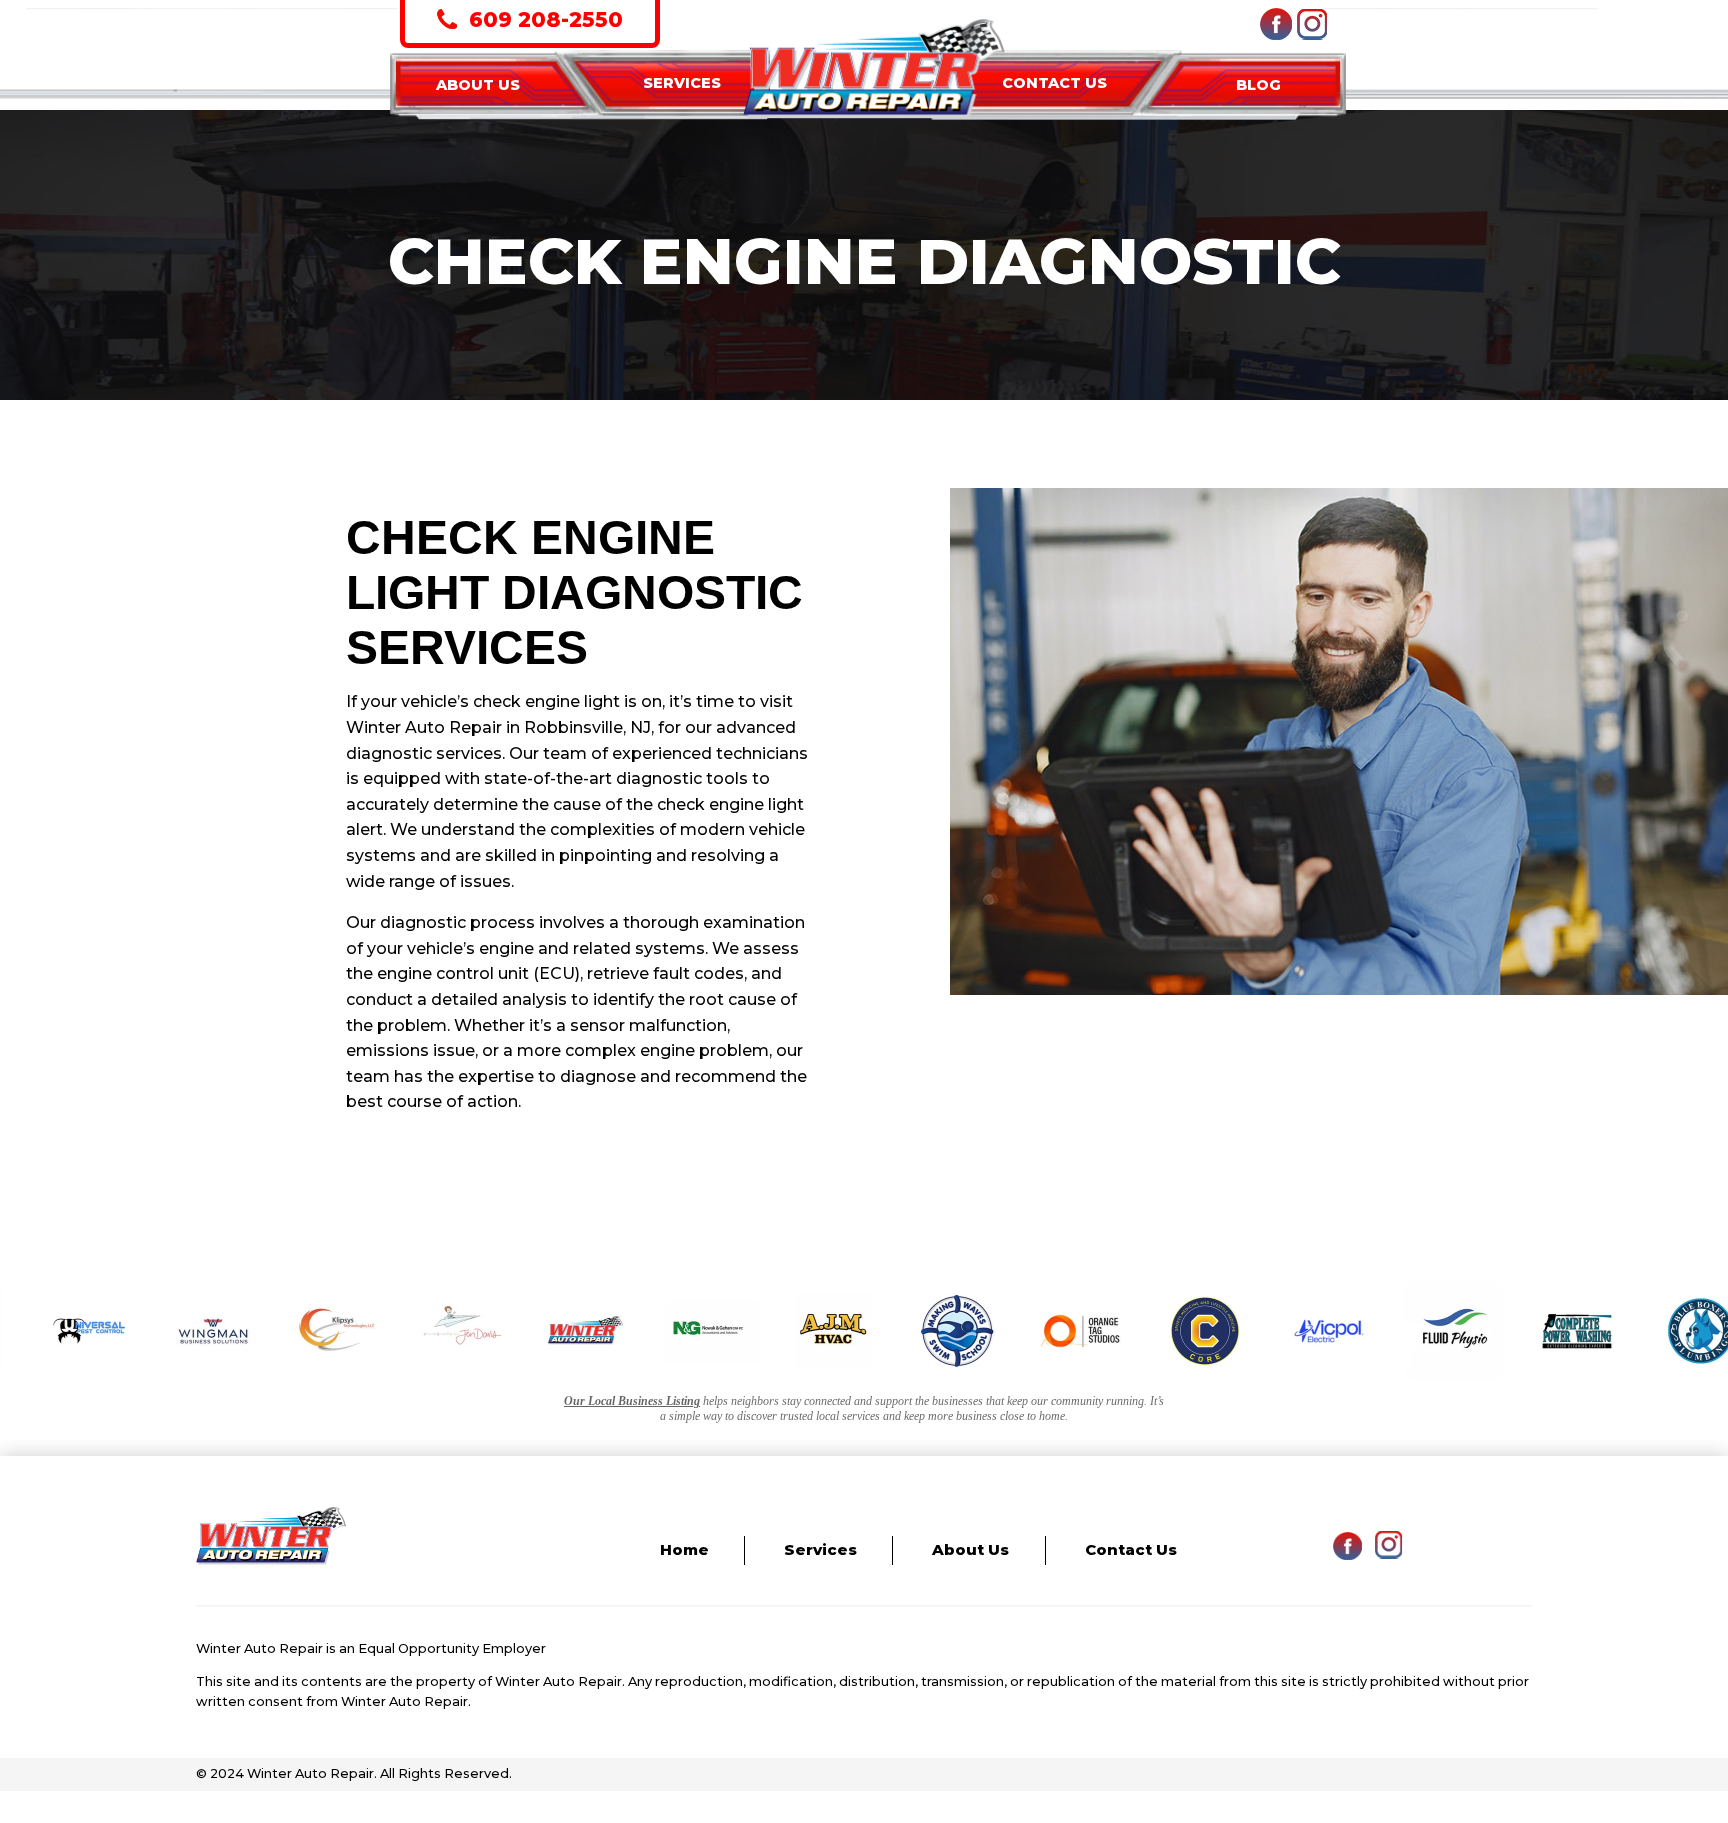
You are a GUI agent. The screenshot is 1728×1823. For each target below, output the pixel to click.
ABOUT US (478, 85)
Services (820, 1550)
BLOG (1258, 85)
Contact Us (1131, 1550)
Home (684, 1550)
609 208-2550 (543, 19)
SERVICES (682, 83)
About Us (970, 1550)
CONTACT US (1054, 83)
